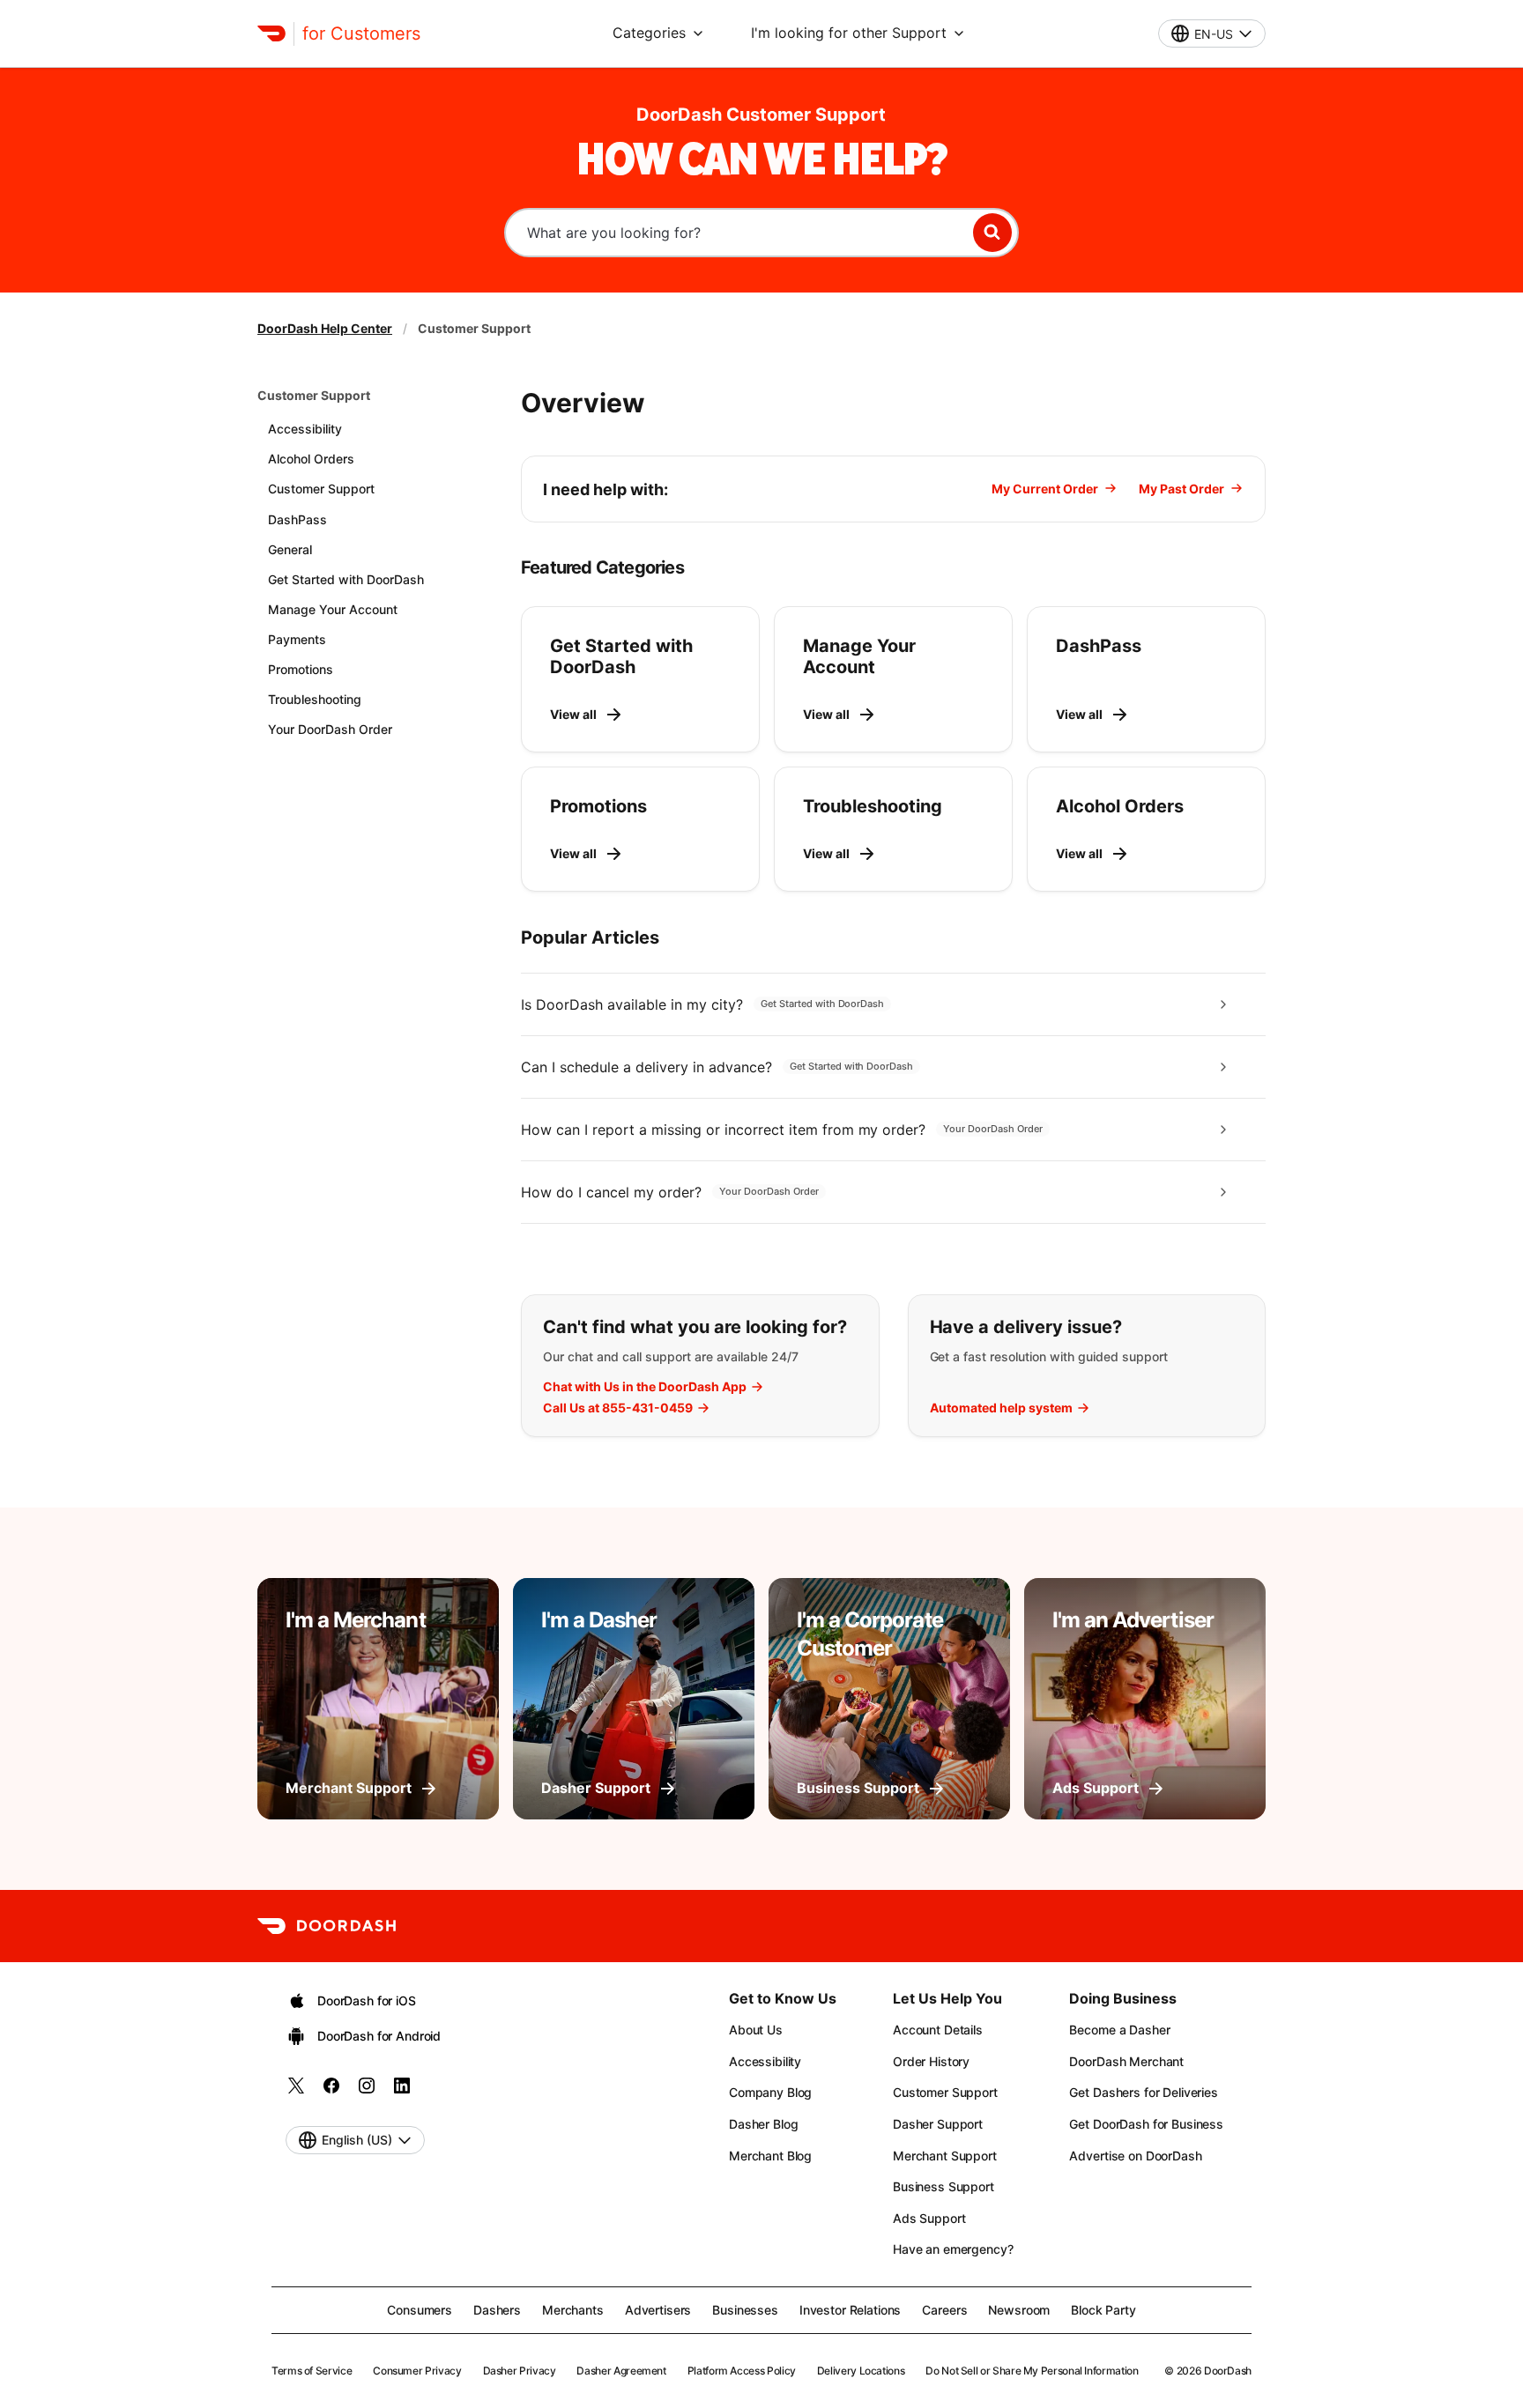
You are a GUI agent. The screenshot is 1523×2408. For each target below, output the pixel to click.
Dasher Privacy (520, 2371)
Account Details (938, 2030)
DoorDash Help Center (325, 328)
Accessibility (765, 2061)
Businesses (745, 2310)
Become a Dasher (1119, 2030)
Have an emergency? (953, 2249)
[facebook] (331, 2091)
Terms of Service (312, 2371)
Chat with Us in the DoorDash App (645, 1387)
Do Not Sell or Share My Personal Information (1032, 2371)
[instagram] (367, 2091)
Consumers (420, 2310)
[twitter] (296, 2091)
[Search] (992, 233)
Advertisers (658, 2310)
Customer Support (314, 395)
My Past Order (1181, 489)
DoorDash (1228, 2371)
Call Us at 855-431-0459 (618, 1408)
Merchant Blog (770, 2156)
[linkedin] (402, 2091)
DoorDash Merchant (1126, 2061)
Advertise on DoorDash (1135, 2156)
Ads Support (929, 2218)
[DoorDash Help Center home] (271, 33)
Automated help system (1001, 1408)
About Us (756, 2030)
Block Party (1103, 2310)
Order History (931, 2061)
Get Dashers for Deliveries (1143, 2092)
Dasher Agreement (621, 2371)
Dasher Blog (763, 2124)
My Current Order (1045, 489)
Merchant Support (945, 2156)
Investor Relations (850, 2310)
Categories (649, 33)
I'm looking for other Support (849, 33)
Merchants (573, 2310)
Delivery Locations (861, 2371)
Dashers (497, 2310)
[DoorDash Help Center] (327, 1926)
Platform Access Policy (742, 2371)
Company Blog (770, 2092)
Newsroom (1019, 2310)
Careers (944, 2310)
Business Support (944, 2186)
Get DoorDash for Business (1146, 2124)
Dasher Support (938, 2124)
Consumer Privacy (417, 2371)
